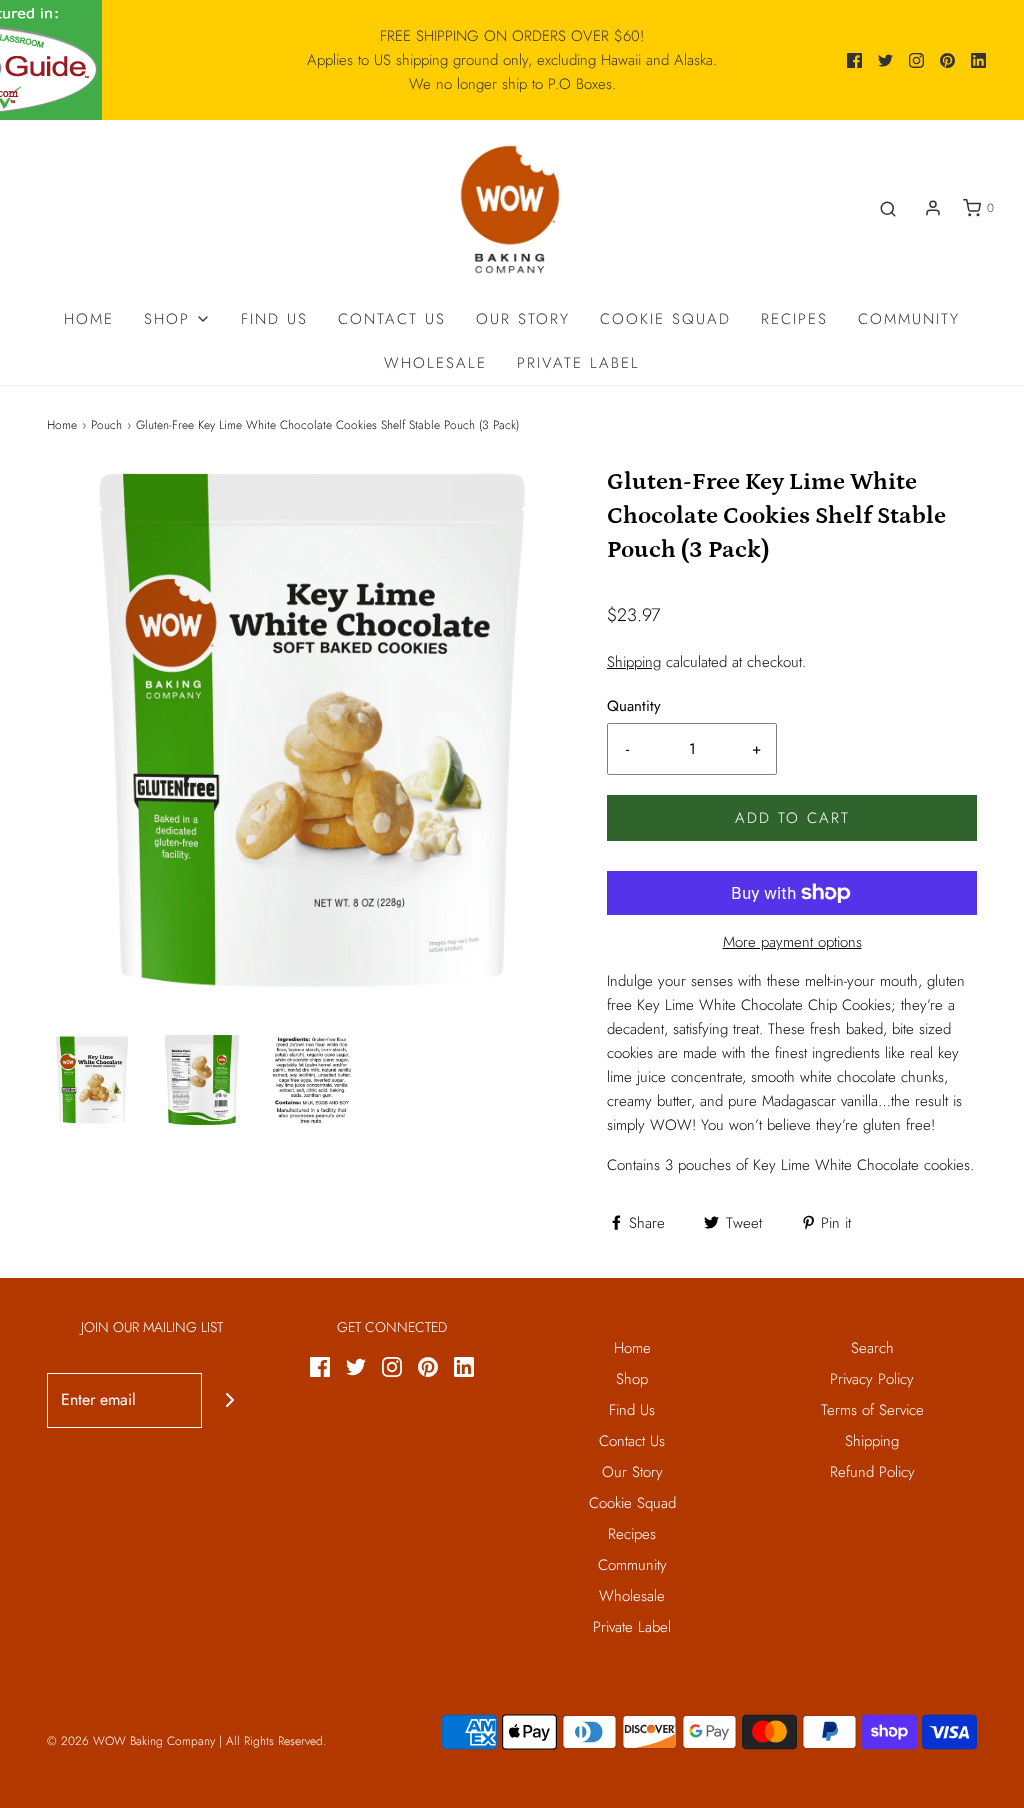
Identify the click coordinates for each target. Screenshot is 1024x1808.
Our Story (523, 319)
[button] (92, 1080)
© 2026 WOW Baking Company (131, 1741)
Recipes (794, 319)
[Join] (229, 1400)
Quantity (634, 706)
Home (89, 319)
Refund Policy (872, 1472)
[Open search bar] (888, 208)
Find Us (274, 319)
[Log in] (933, 208)
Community (909, 319)
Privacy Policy (872, 1379)
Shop (632, 1379)
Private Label (578, 363)
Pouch (106, 425)
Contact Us (392, 319)
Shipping (634, 662)
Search (872, 1348)
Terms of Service (872, 1410)
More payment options (792, 942)
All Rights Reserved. (276, 1741)
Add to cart (792, 818)
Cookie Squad (665, 319)
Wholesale (435, 363)
